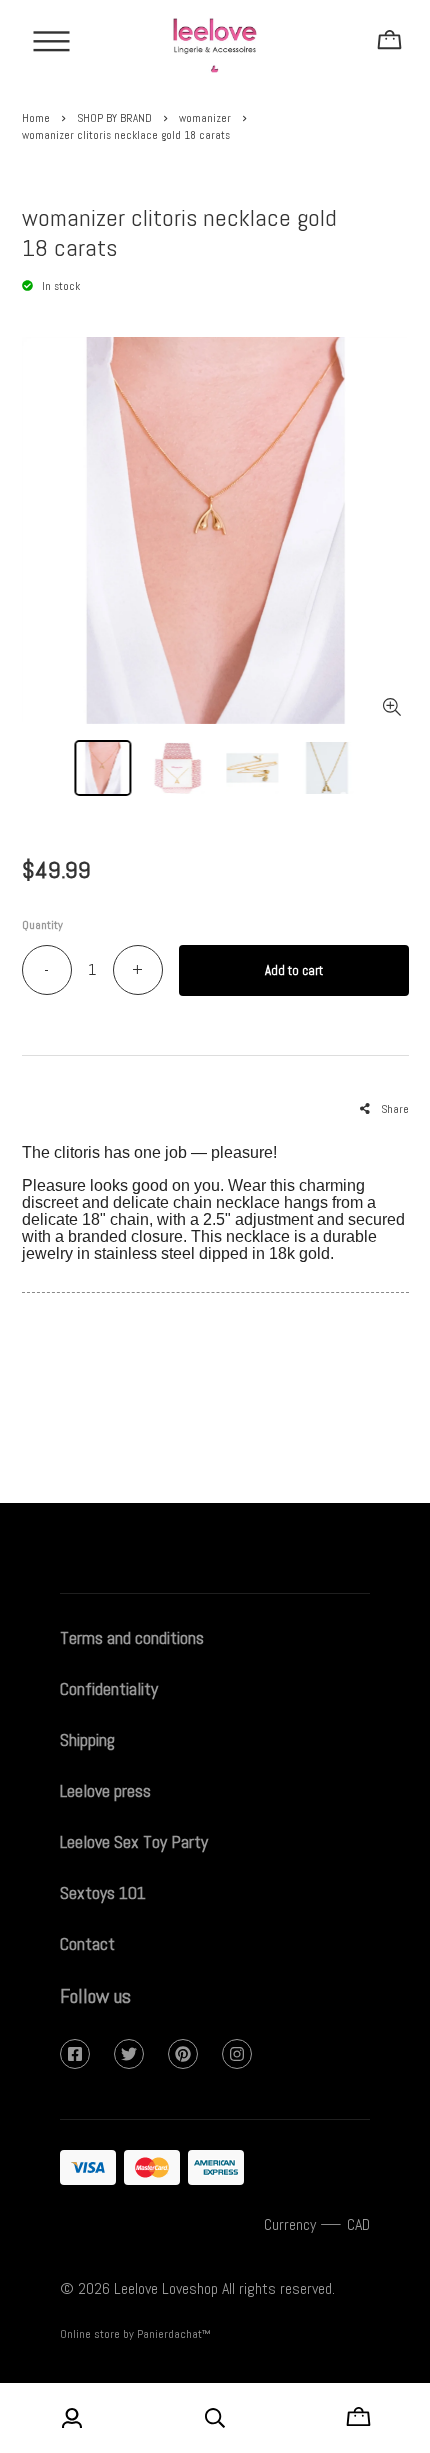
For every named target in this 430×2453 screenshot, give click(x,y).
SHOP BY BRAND (114, 118)
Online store (90, 2334)
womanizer (205, 118)
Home (36, 118)
